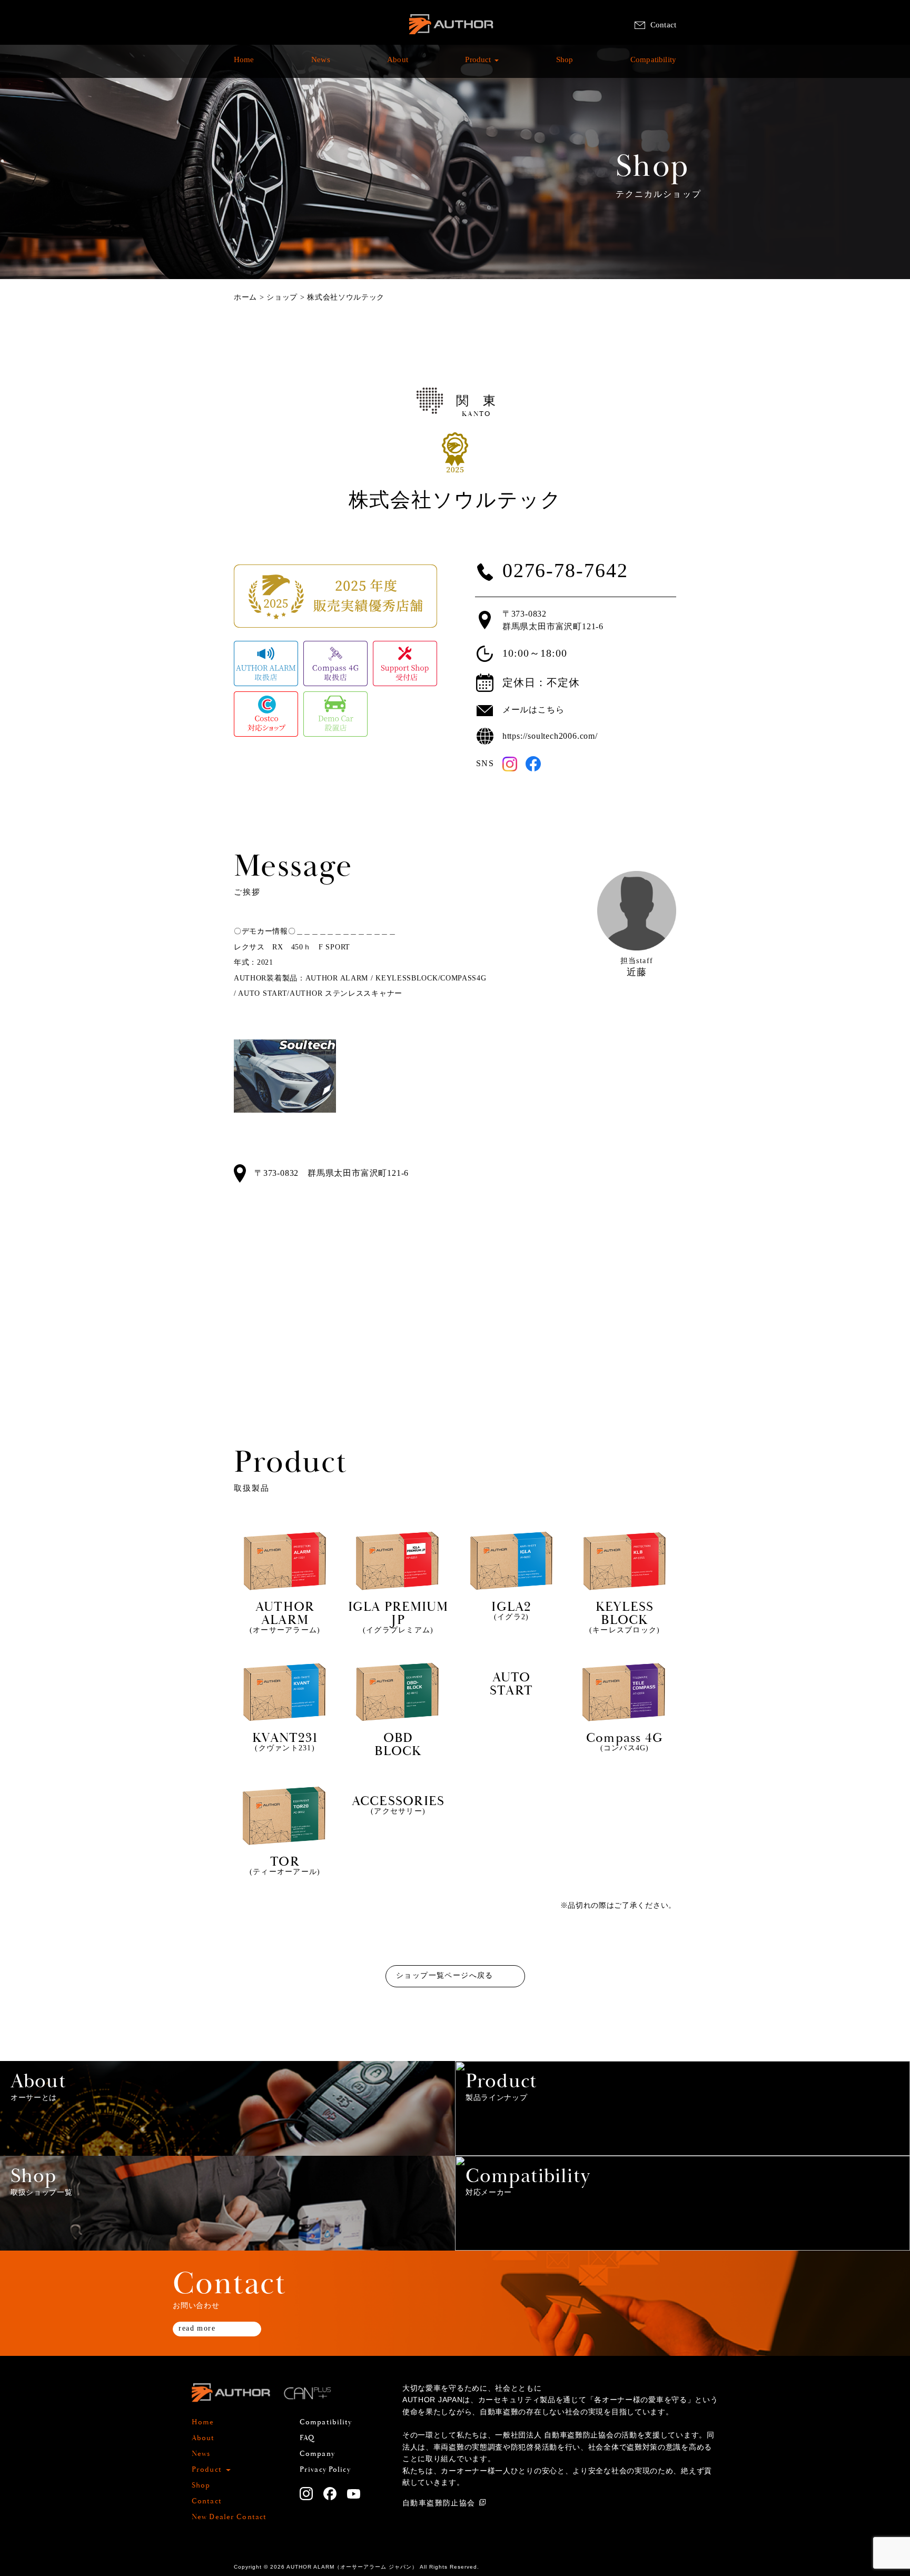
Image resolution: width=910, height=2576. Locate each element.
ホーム (245, 297)
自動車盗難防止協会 (439, 2503)
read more (197, 2328)
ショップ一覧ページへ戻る (445, 1975)
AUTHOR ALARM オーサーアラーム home (451, 37)
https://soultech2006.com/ (550, 736)
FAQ (307, 2438)
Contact (663, 25)
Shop (565, 65)
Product (478, 65)
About (398, 65)
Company (317, 2454)
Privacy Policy (325, 2470)
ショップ (282, 297)
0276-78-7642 (565, 571)
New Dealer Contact (229, 2517)
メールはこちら (533, 710)
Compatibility (653, 65)
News (321, 65)
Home (244, 65)
